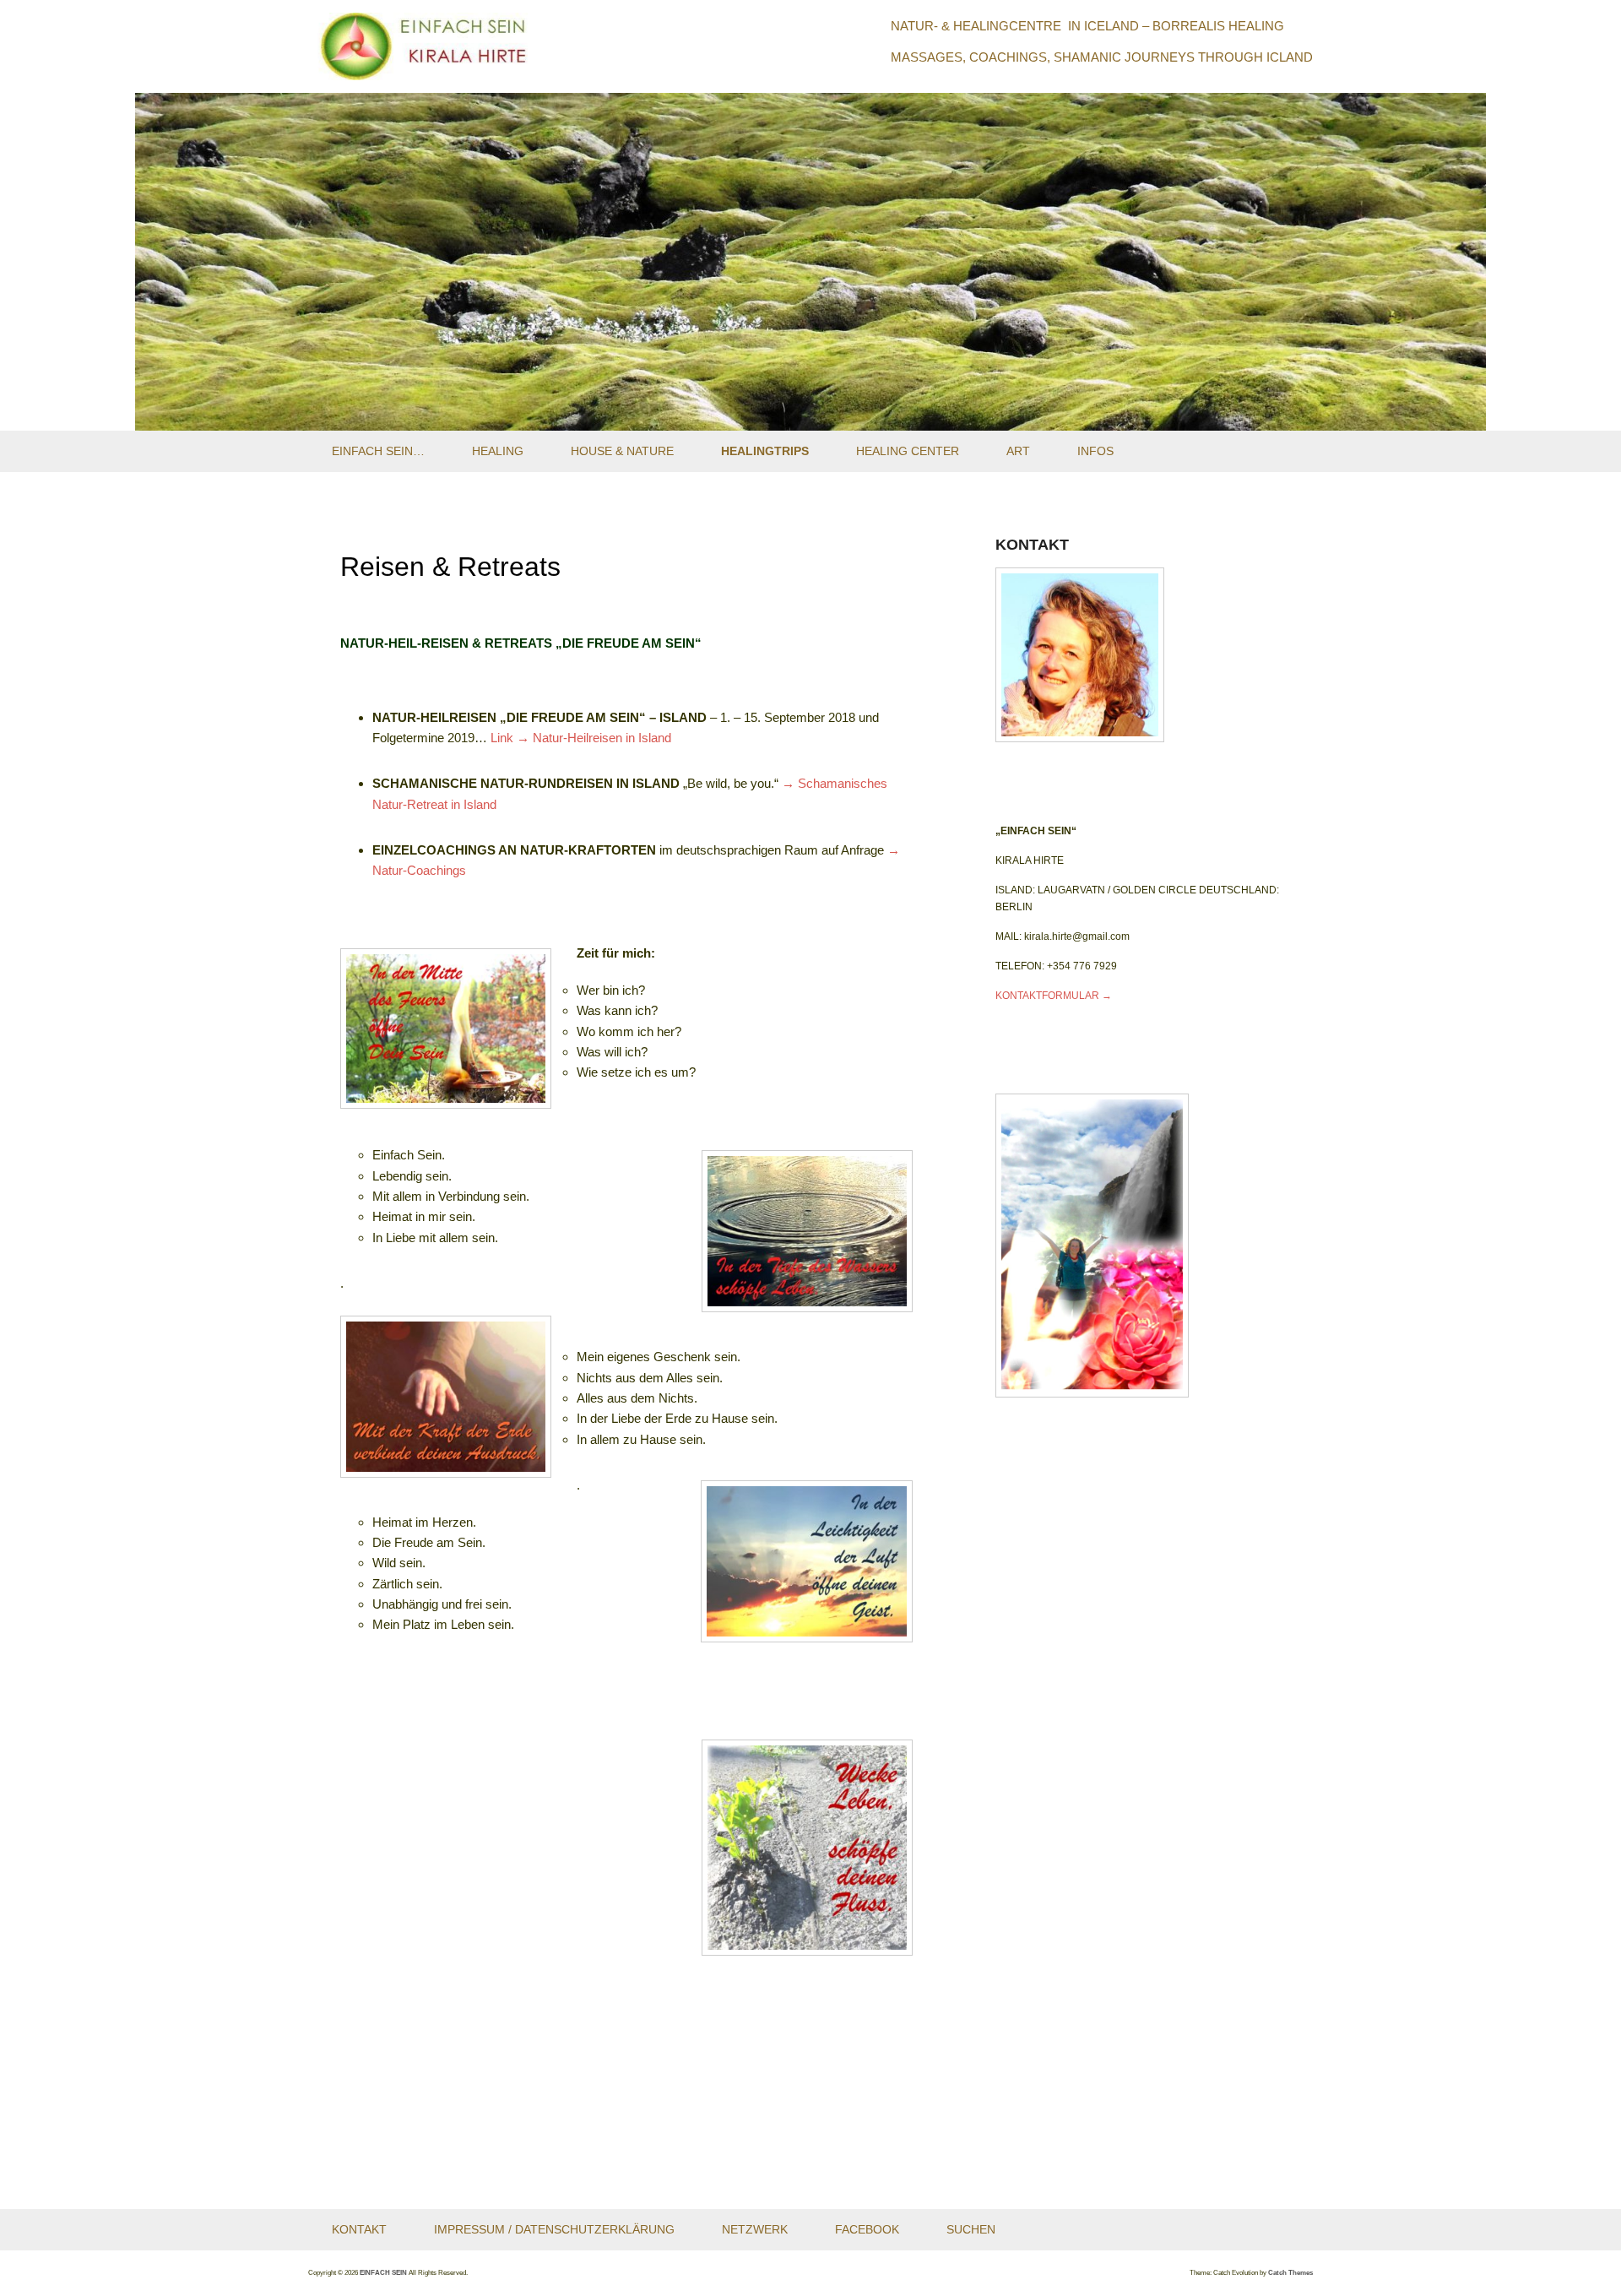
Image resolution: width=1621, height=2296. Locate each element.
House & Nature (622, 451)
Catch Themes (1290, 2273)
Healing (498, 451)
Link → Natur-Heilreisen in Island (581, 738)
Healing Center (908, 451)
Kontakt (359, 2229)
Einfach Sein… (378, 451)
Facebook (867, 2229)
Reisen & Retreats (450, 567)
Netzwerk (755, 2229)
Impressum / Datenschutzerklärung (554, 2229)
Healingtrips (765, 451)
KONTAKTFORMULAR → (1054, 996)
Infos (1095, 451)
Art (1018, 451)
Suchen (971, 2229)
